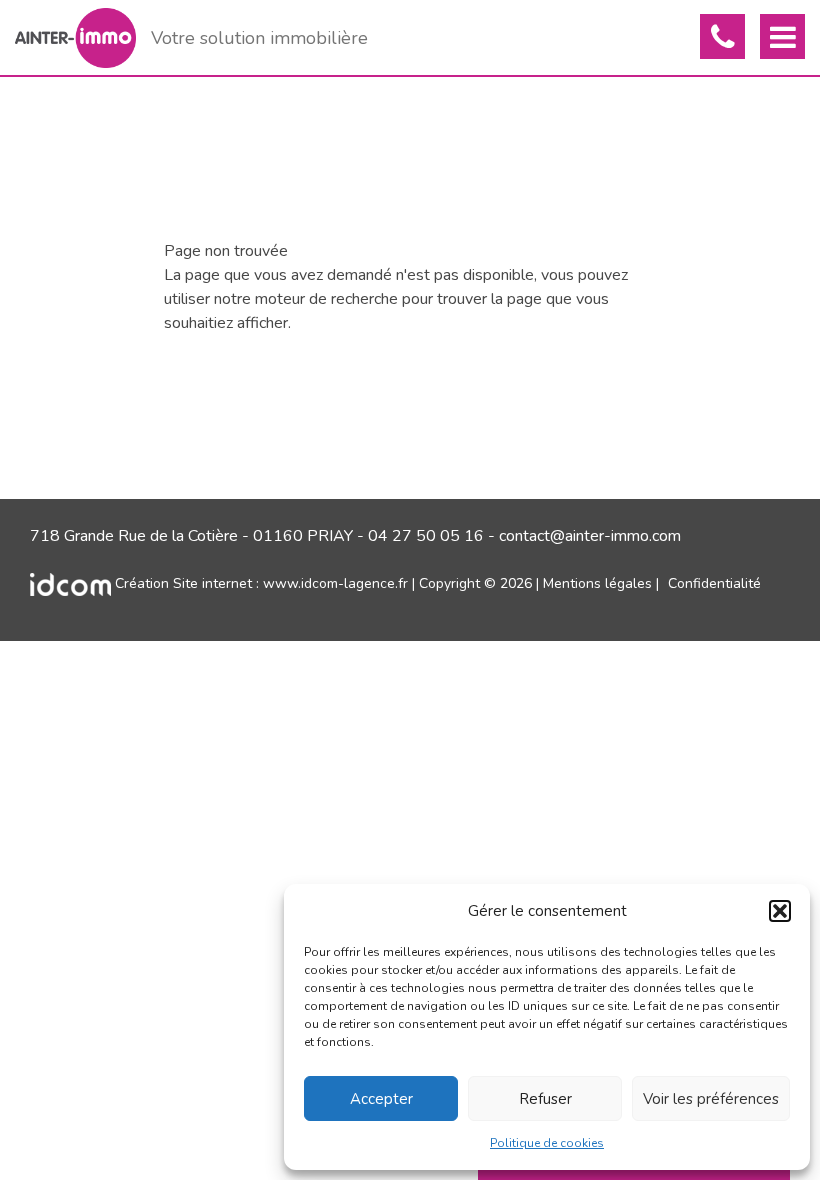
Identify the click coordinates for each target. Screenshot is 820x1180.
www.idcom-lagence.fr (335, 583)
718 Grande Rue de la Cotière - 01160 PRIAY (191, 536)
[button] (780, 911)
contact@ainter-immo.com (590, 536)
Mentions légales (597, 583)
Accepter (381, 1099)
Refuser (545, 1099)
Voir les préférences (711, 1099)
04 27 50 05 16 (426, 536)
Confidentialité (714, 583)
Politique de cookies (547, 1143)
